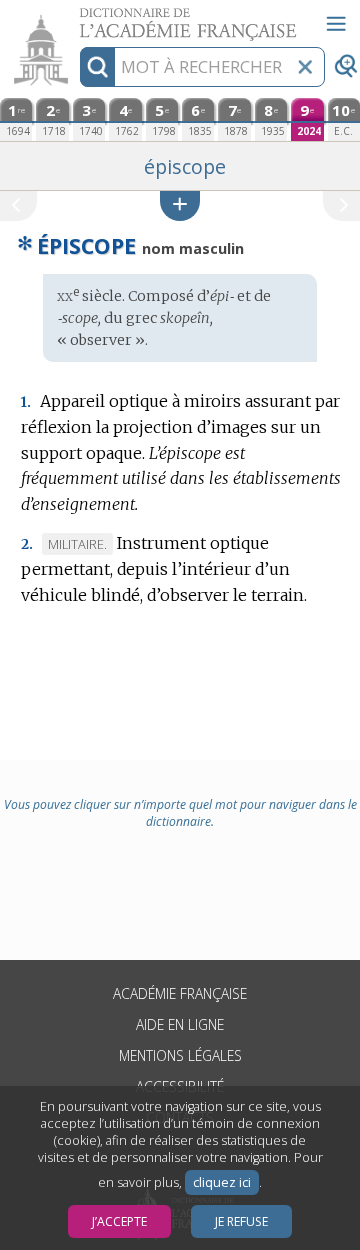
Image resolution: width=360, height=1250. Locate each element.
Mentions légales (180, 1055)
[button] (180, 205)
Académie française (180, 993)
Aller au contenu (77, 17)
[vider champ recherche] (305, 67)
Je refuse (241, 1221)
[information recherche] (97, 67)
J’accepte (119, 1221)
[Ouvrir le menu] (336, 24)
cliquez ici (222, 1182)
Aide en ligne (180, 1024)
